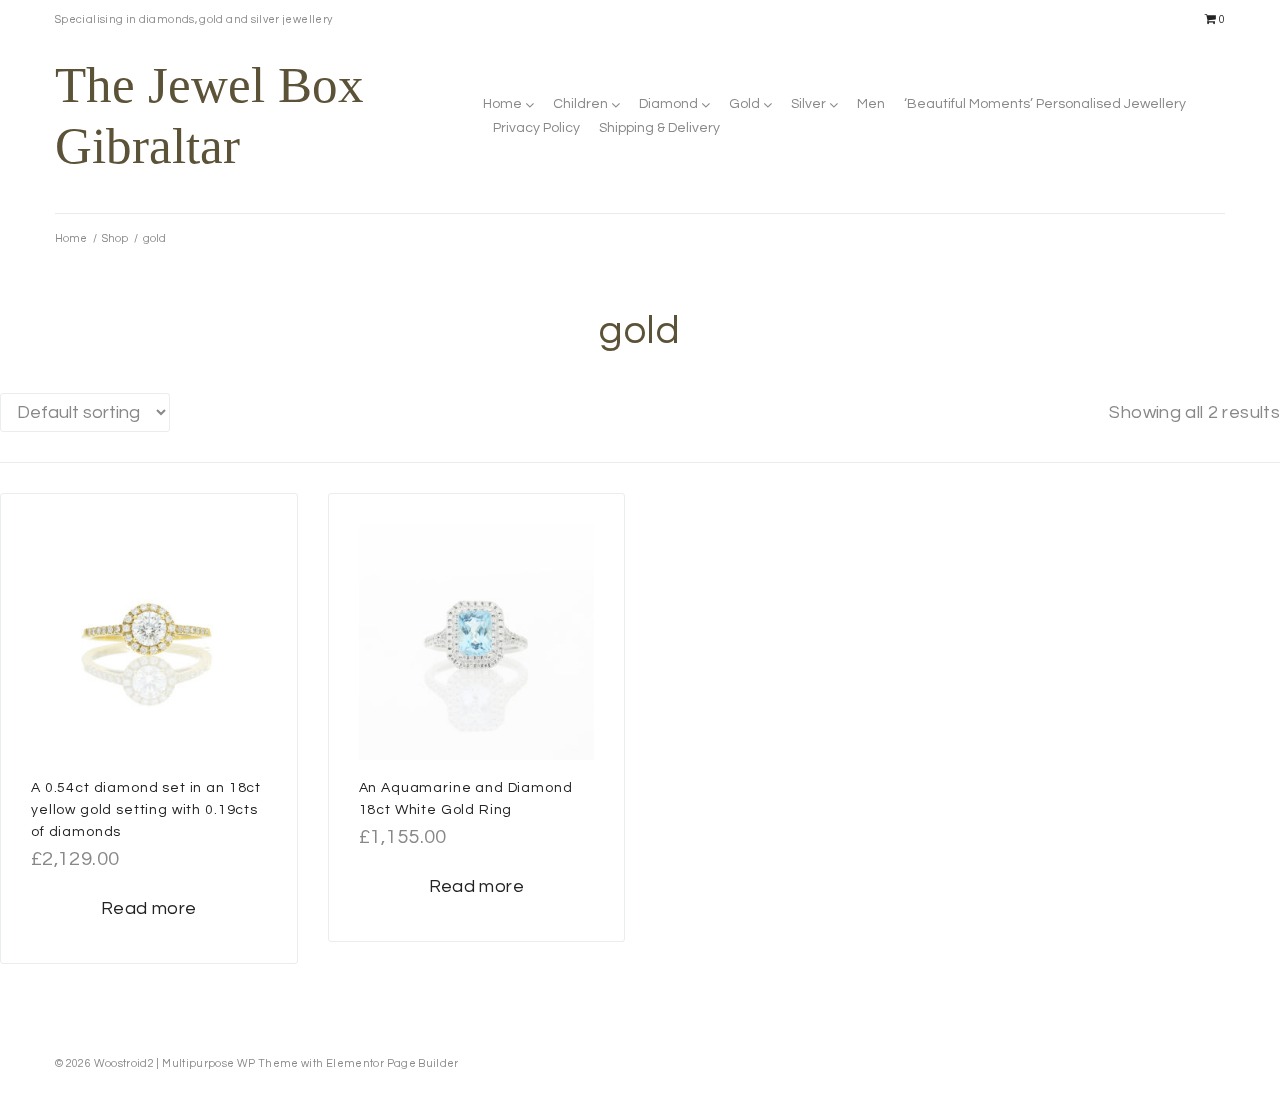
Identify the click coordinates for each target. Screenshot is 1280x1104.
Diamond (668, 104)
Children (580, 104)
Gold (744, 104)
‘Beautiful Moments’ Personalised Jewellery (1045, 104)
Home (502, 104)
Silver (808, 104)
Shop (115, 238)
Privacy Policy (536, 128)
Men (871, 104)
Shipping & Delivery (659, 128)
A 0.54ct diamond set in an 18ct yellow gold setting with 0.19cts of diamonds (146, 810)
